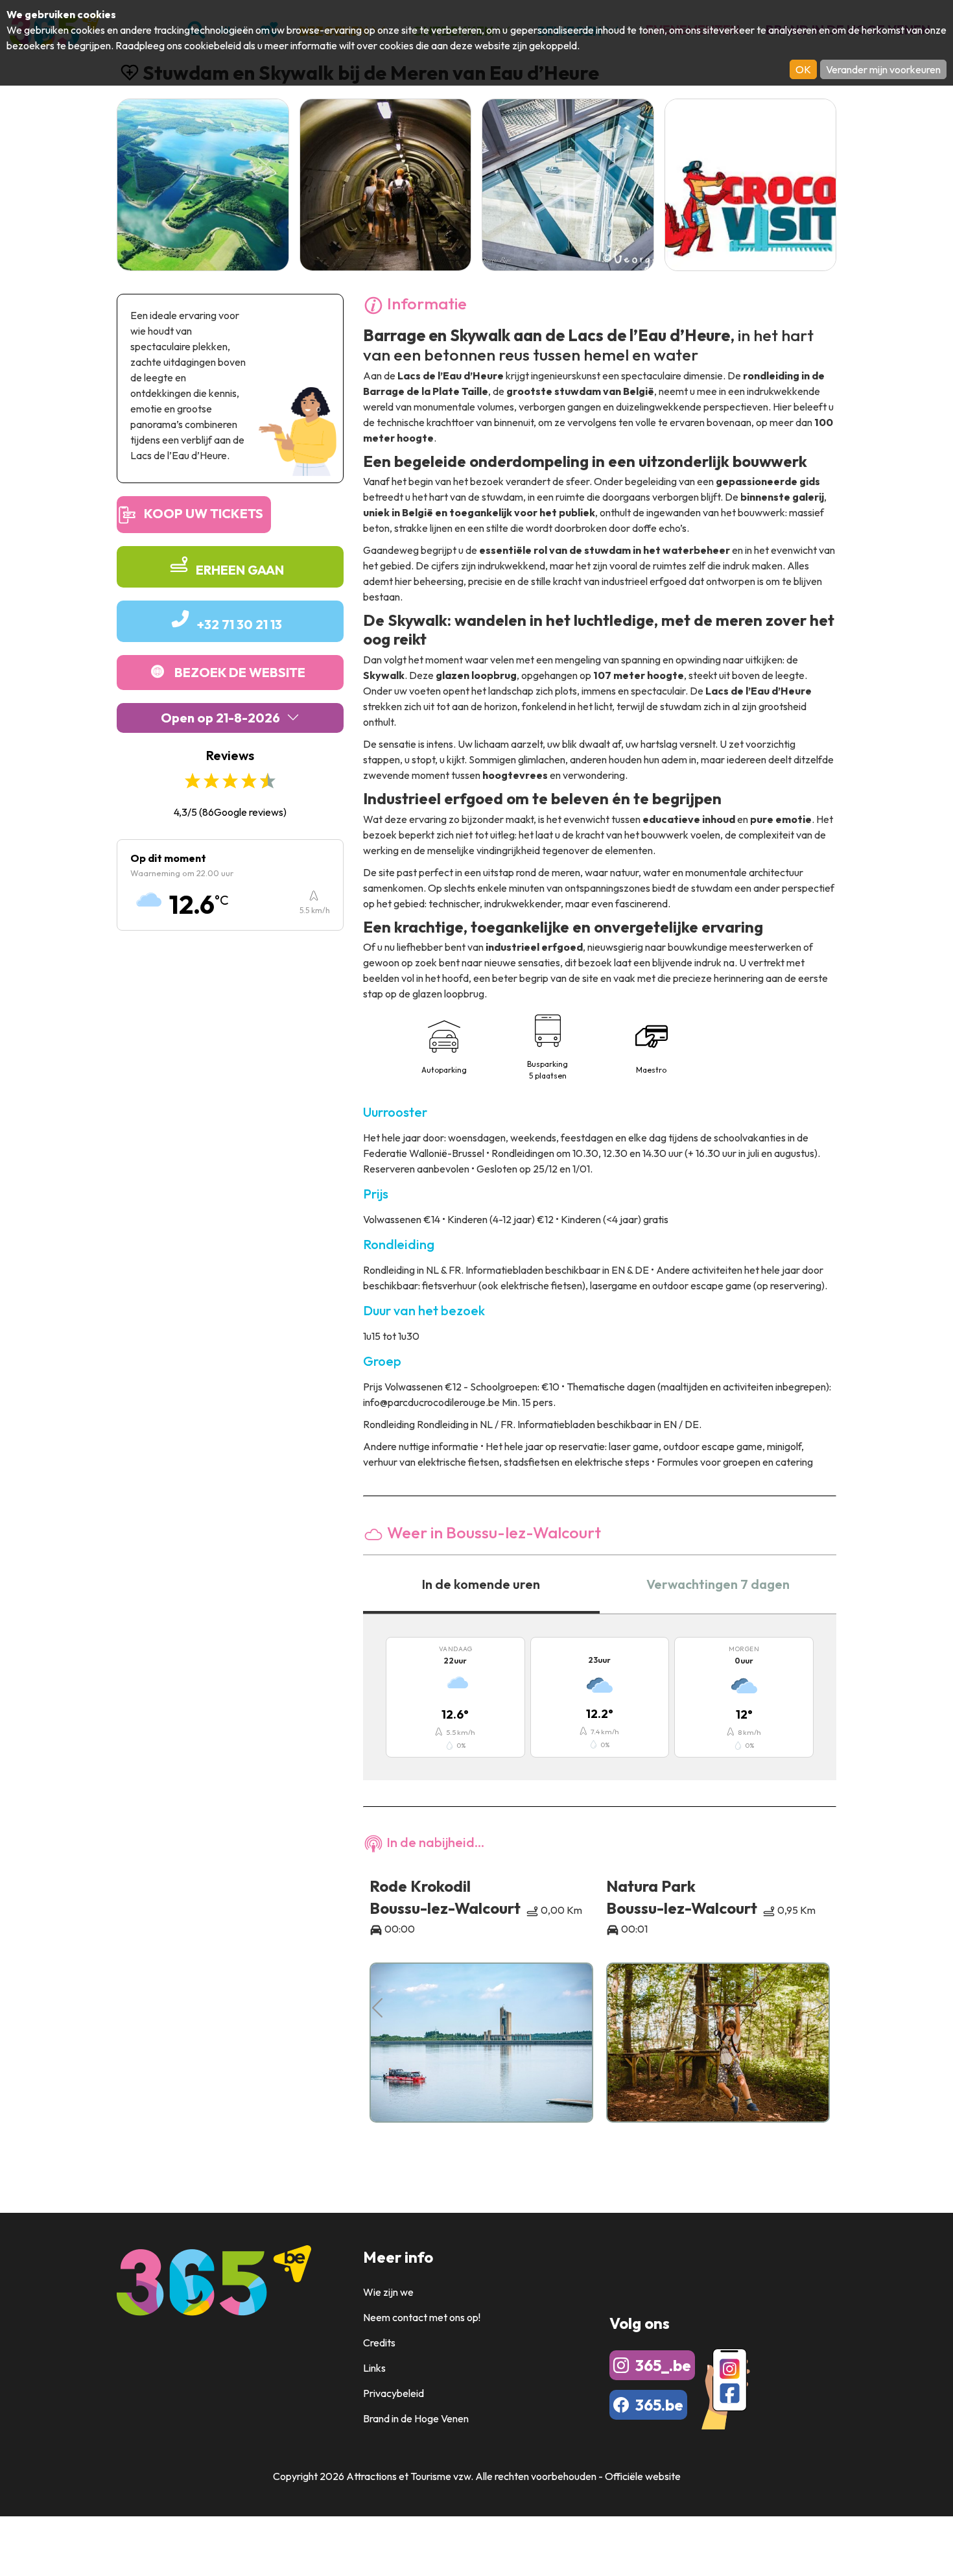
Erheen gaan (240, 570)
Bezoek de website (240, 672)
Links (374, 2368)
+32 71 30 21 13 (240, 624)
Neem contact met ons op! (422, 2317)
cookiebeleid (213, 45)
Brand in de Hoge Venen (416, 2418)
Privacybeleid (394, 2393)
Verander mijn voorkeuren (883, 69)
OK (803, 69)
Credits (379, 2343)
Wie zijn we (388, 2292)
